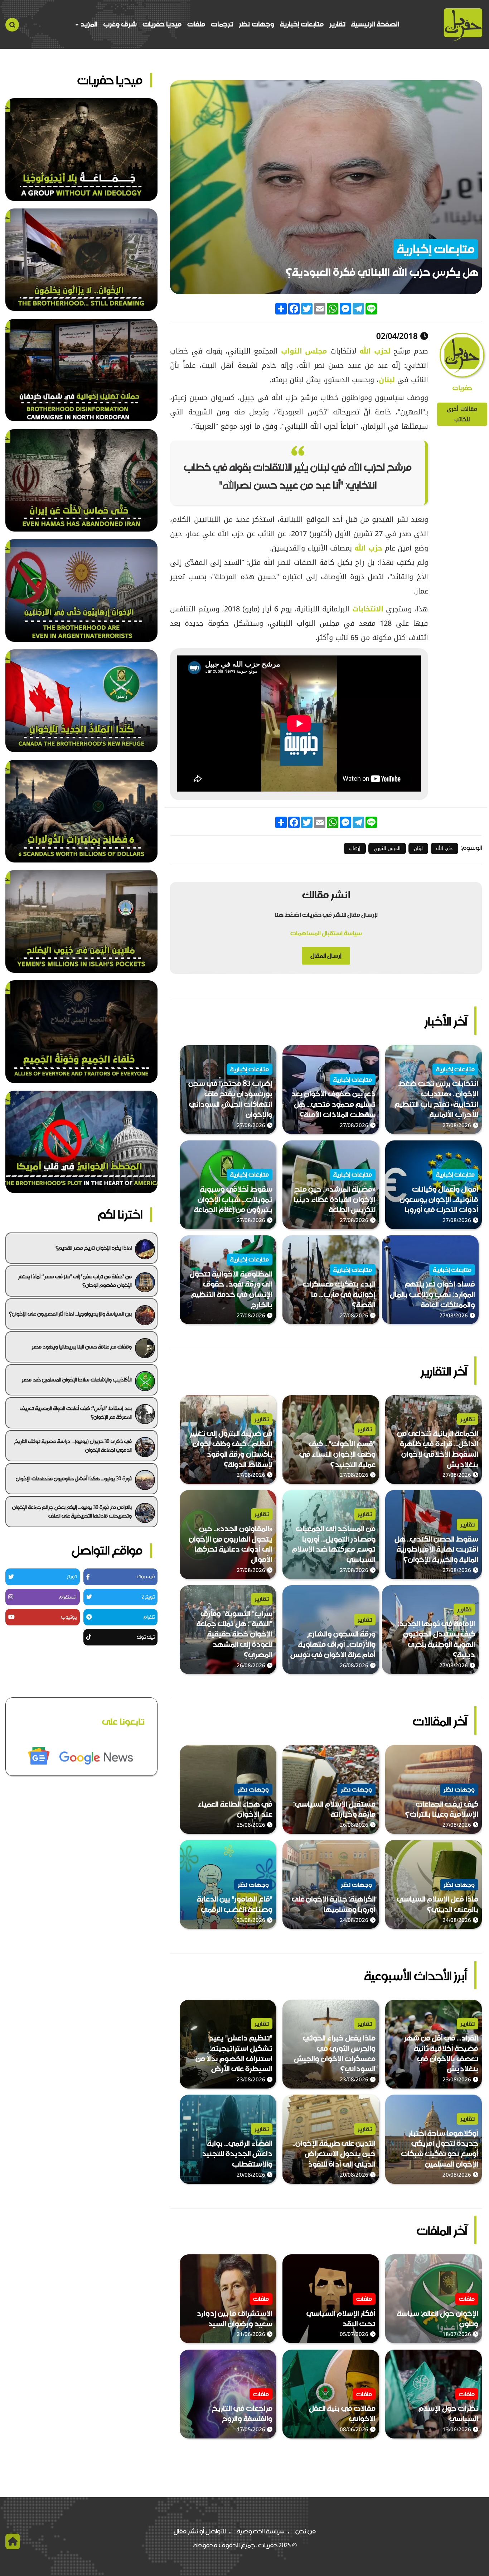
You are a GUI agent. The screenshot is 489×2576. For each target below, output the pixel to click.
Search (12, 25)
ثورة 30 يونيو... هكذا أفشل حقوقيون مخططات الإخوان (74, 1479)
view (475, 1051)
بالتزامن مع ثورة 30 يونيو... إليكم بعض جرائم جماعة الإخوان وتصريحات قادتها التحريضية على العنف (72, 1512)
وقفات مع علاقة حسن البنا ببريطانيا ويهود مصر (82, 1347)
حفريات (462, 388)
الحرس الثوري (387, 848)
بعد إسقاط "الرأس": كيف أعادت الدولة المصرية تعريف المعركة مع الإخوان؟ (76, 1413)
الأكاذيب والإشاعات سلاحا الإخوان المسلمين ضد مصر (77, 1380)
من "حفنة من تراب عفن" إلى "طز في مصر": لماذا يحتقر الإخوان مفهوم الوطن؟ (75, 1281)
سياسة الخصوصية (261, 2531)
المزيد (88, 24)
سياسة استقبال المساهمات (326, 933)
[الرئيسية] (463, 25)
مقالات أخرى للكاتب (462, 414)
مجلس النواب (304, 351)
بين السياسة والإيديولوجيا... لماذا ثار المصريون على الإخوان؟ (70, 1314)
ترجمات (222, 24)
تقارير (337, 24)
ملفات (196, 24)
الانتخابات (368, 609)
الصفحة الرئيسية (375, 24)
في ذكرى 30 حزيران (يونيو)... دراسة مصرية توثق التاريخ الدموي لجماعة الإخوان (73, 1446)
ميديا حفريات (162, 24)
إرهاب (355, 848)
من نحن (306, 2531)
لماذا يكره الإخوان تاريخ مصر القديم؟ (94, 1248)
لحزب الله (375, 351)
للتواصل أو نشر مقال (200, 2531)
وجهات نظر (256, 24)
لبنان (387, 380)
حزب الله (368, 548)
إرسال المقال (326, 956)
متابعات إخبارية (302, 24)
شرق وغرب (120, 24)
